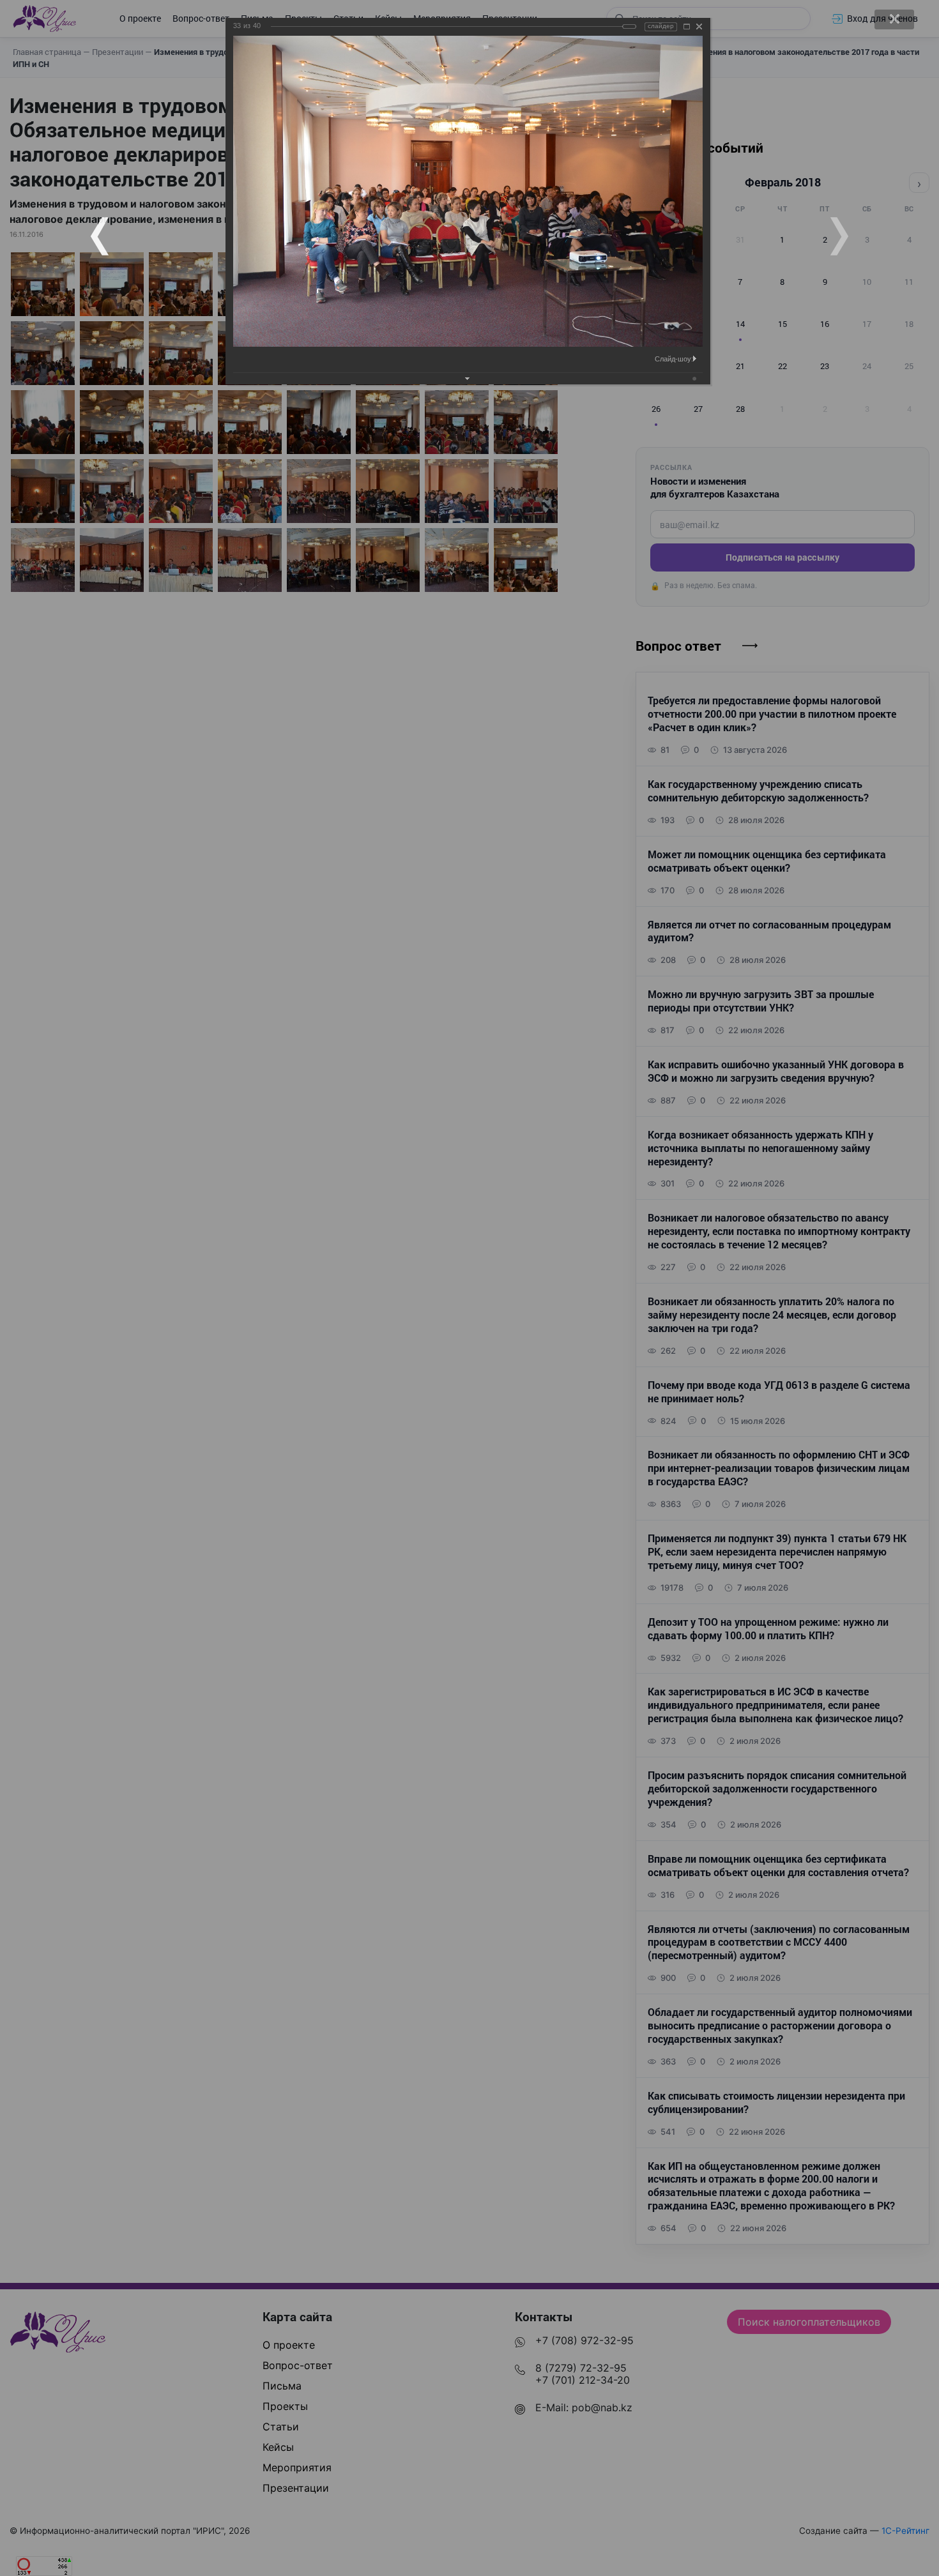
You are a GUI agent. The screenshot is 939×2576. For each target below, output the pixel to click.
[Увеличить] (687, 27)
